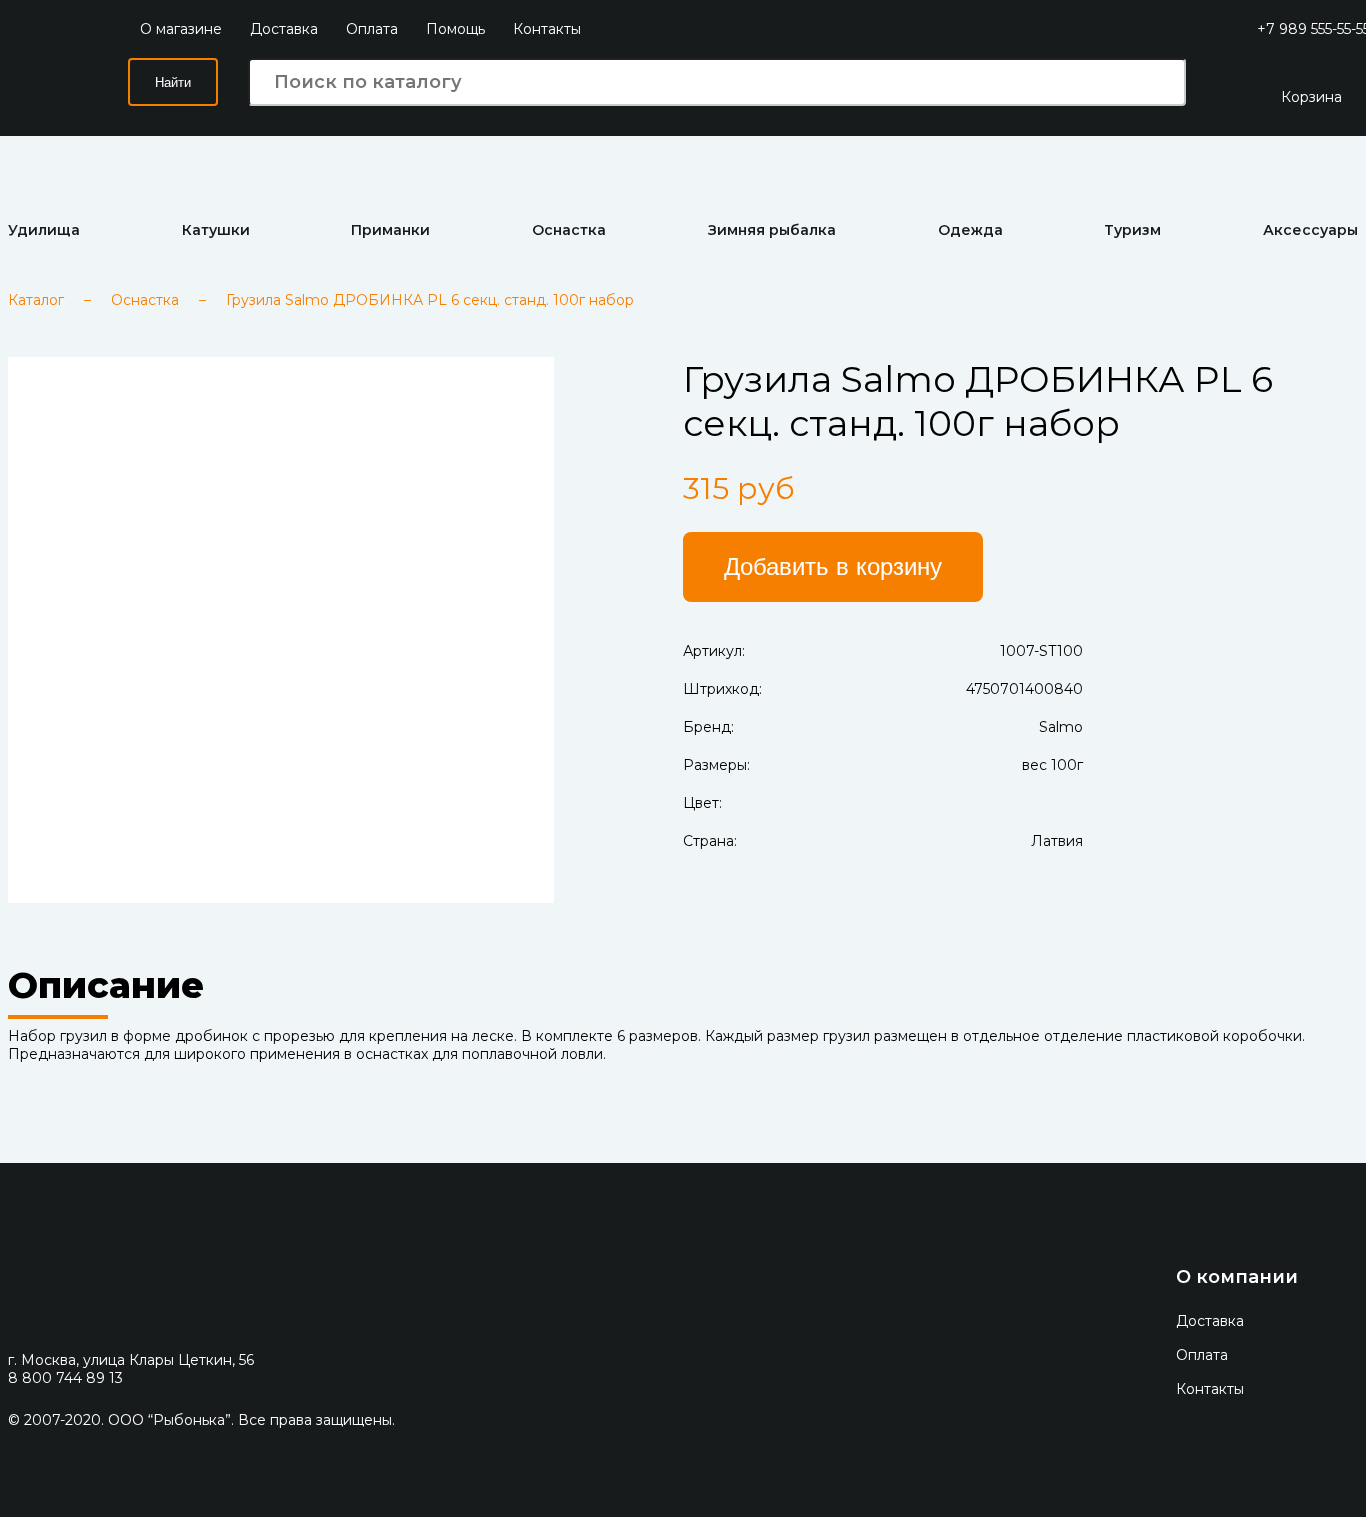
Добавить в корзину (833, 566)
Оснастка (145, 300)
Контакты (547, 29)
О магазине (181, 29)
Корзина (1311, 97)
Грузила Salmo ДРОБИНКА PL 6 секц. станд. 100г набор (430, 300)
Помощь (455, 29)
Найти (173, 82)
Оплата (372, 29)
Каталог (36, 300)
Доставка (284, 29)
